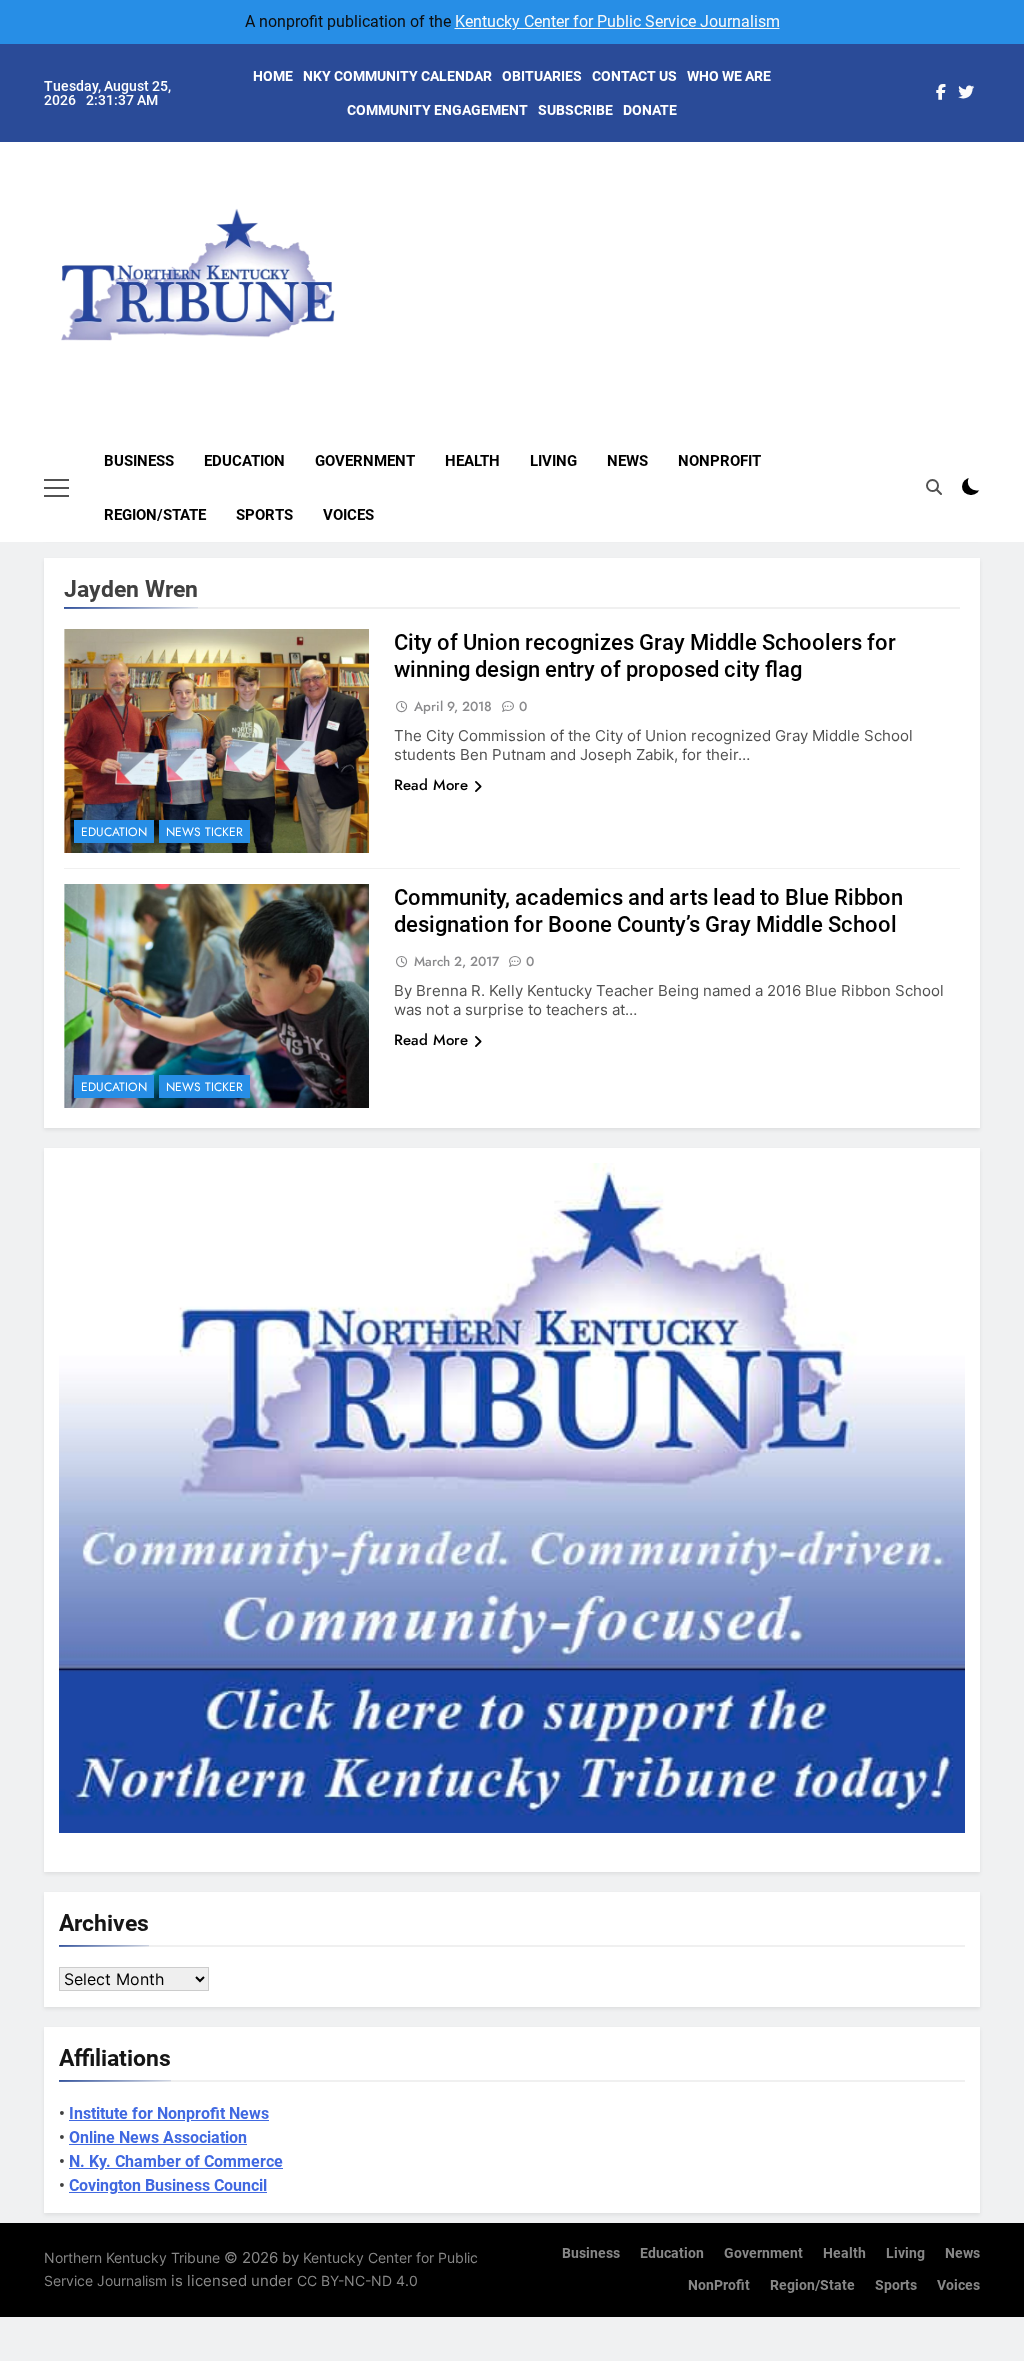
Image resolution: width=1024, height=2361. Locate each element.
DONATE (650, 110)
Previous (988, 256)
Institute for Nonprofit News (169, 2113)
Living (553, 461)
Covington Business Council (168, 2185)
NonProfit (719, 461)
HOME (273, 76)
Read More (431, 785)
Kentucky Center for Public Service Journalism (617, 21)
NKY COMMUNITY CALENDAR (397, 76)
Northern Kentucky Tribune (132, 2257)
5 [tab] (990, 277)
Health (472, 461)
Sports (264, 515)
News (627, 461)
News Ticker (204, 832)
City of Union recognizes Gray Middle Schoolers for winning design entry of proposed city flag (645, 656)
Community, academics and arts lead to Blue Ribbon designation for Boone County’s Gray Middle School (648, 911)
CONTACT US (634, 76)
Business (139, 461)
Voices (348, 515)
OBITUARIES (542, 76)
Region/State (155, 515)
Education (244, 461)
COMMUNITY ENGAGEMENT (437, 110)
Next (942, 256)
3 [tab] (990, 217)
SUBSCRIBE (575, 110)
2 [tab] (990, 187)
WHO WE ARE (729, 76)
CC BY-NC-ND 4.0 (357, 2280)
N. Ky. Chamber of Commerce (176, 2161)
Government (365, 461)
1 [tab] (990, 157)
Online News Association (158, 2137)
